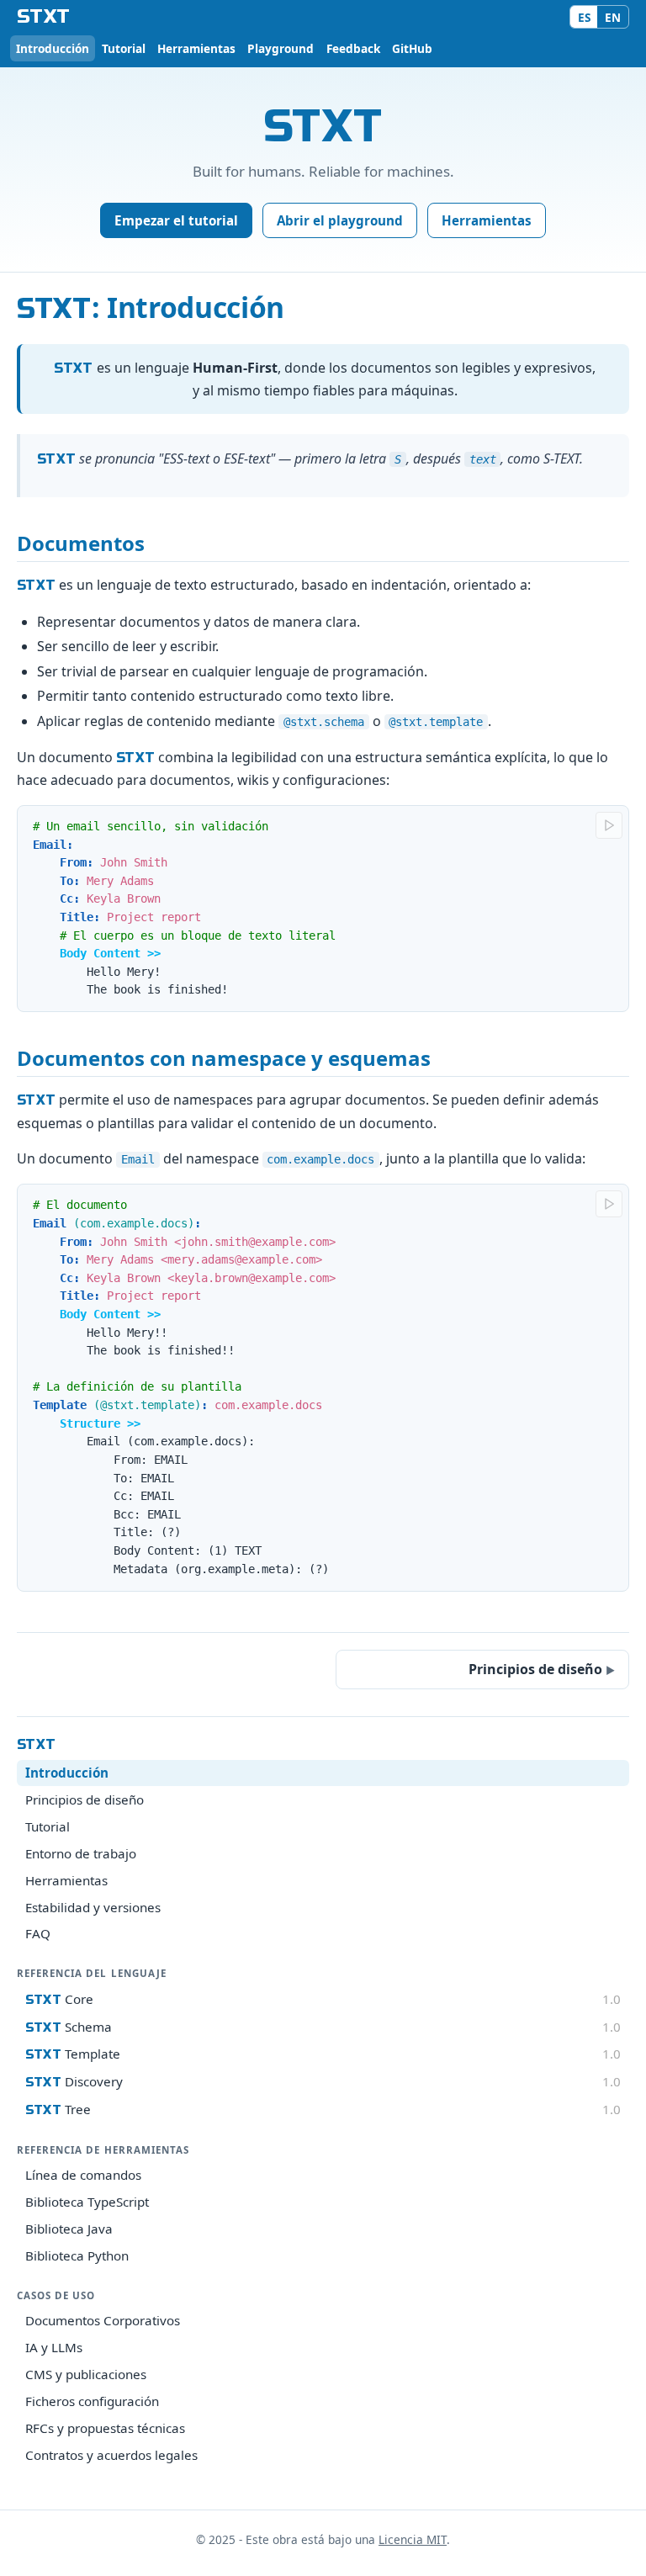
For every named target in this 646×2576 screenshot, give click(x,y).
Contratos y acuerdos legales (111, 2455)
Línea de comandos (83, 2175)
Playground (281, 48)
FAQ (38, 1933)
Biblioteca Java (69, 2229)
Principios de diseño (85, 1799)
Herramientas (196, 48)
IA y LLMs (54, 2347)
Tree (323, 2109)
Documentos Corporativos (103, 2320)
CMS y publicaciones (86, 2374)
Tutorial (124, 48)
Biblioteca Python (77, 2255)
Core (323, 1999)
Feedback (353, 48)
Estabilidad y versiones (93, 1907)
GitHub (412, 48)
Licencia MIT (413, 2539)
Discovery (323, 2081)
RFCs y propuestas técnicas (105, 2428)
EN (613, 17)
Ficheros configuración (92, 2401)
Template (323, 2054)
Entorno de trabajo (81, 1853)
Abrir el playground (340, 220)
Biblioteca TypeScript (87, 2202)
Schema (323, 2027)
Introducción (53, 48)
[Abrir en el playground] (609, 825)
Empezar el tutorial (176, 220)
